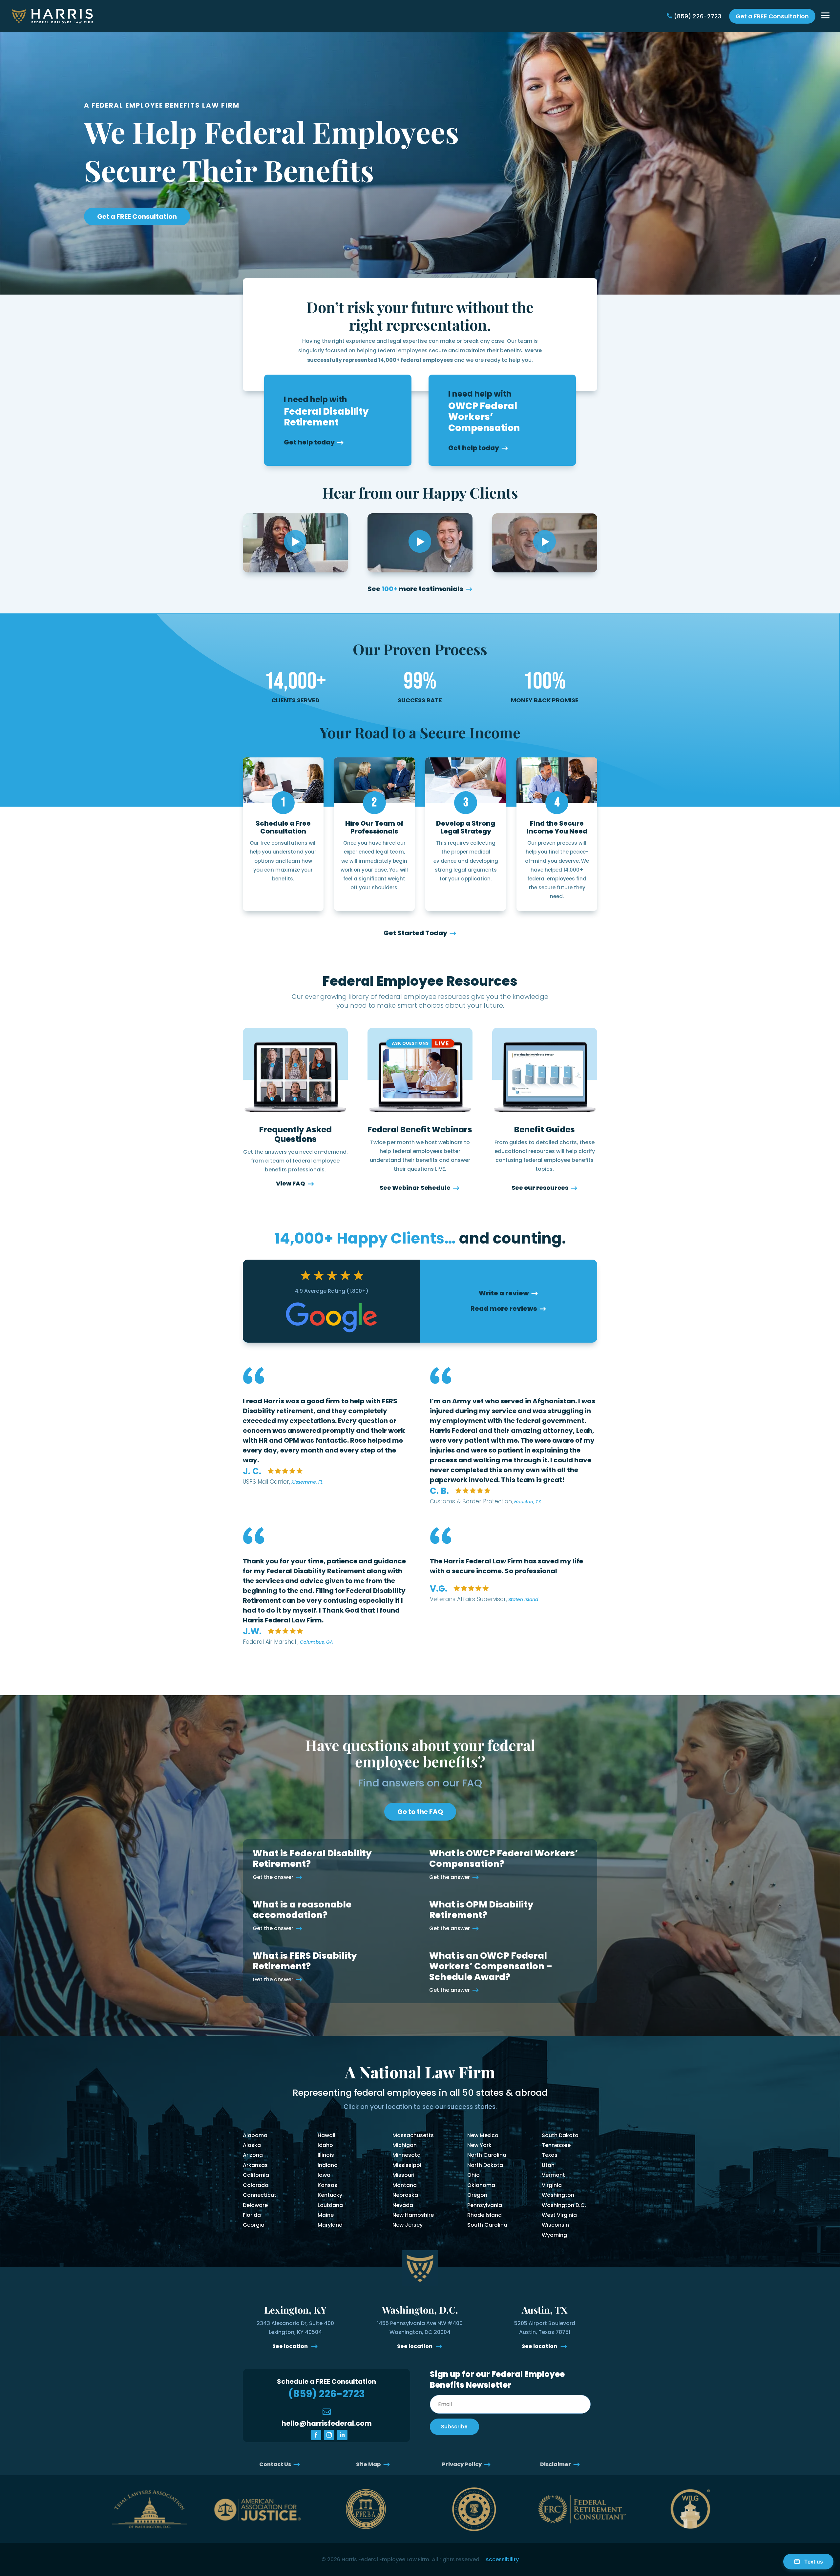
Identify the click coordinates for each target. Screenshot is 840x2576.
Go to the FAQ (420, 1812)
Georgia (254, 2225)
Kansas (327, 2185)
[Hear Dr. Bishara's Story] (545, 543)
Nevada (403, 2205)
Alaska (252, 2145)
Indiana (328, 2165)
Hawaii (326, 2135)
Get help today (309, 442)
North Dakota (485, 2165)
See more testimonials (415, 589)
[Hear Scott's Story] (420, 543)
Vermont (553, 2175)
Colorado (256, 2185)
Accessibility (502, 2559)
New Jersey (408, 2225)
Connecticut (260, 2195)
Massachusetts (413, 2135)
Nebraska (405, 2195)
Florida (252, 2215)
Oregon (477, 2195)
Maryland (330, 2225)
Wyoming (554, 2235)
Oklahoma (481, 2185)
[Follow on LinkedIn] (342, 2435)
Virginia (552, 2185)
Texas (550, 2155)
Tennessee (556, 2145)
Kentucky (330, 2195)
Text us (814, 2562)
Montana (405, 2185)
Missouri (403, 2175)
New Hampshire (413, 2215)
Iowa (324, 2175)
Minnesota (407, 2155)
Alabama (255, 2135)
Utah (548, 2165)
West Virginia (559, 2215)
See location (291, 2346)
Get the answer (273, 1877)
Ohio (473, 2175)
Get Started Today (415, 933)
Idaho (325, 2145)
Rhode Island (484, 2215)
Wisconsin (555, 2225)
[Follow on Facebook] (316, 2435)
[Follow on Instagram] (329, 2435)
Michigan (405, 2145)
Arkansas (255, 2165)
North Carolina (487, 2155)
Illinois (326, 2155)
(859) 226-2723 (698, 16)
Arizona (253, 2155)
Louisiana (330, 2205)
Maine (326, 2215)
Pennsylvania (485, 2205)
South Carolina (487, 2225)
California (256, 2175)
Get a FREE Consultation (772, 16)
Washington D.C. (564, 2205)
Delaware (255, 2205)
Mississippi (407, 2165)
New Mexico (483, 2135)
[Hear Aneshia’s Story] (295, 543)
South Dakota (560, 2135)
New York (479, 2145)
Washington (558, 2195)
